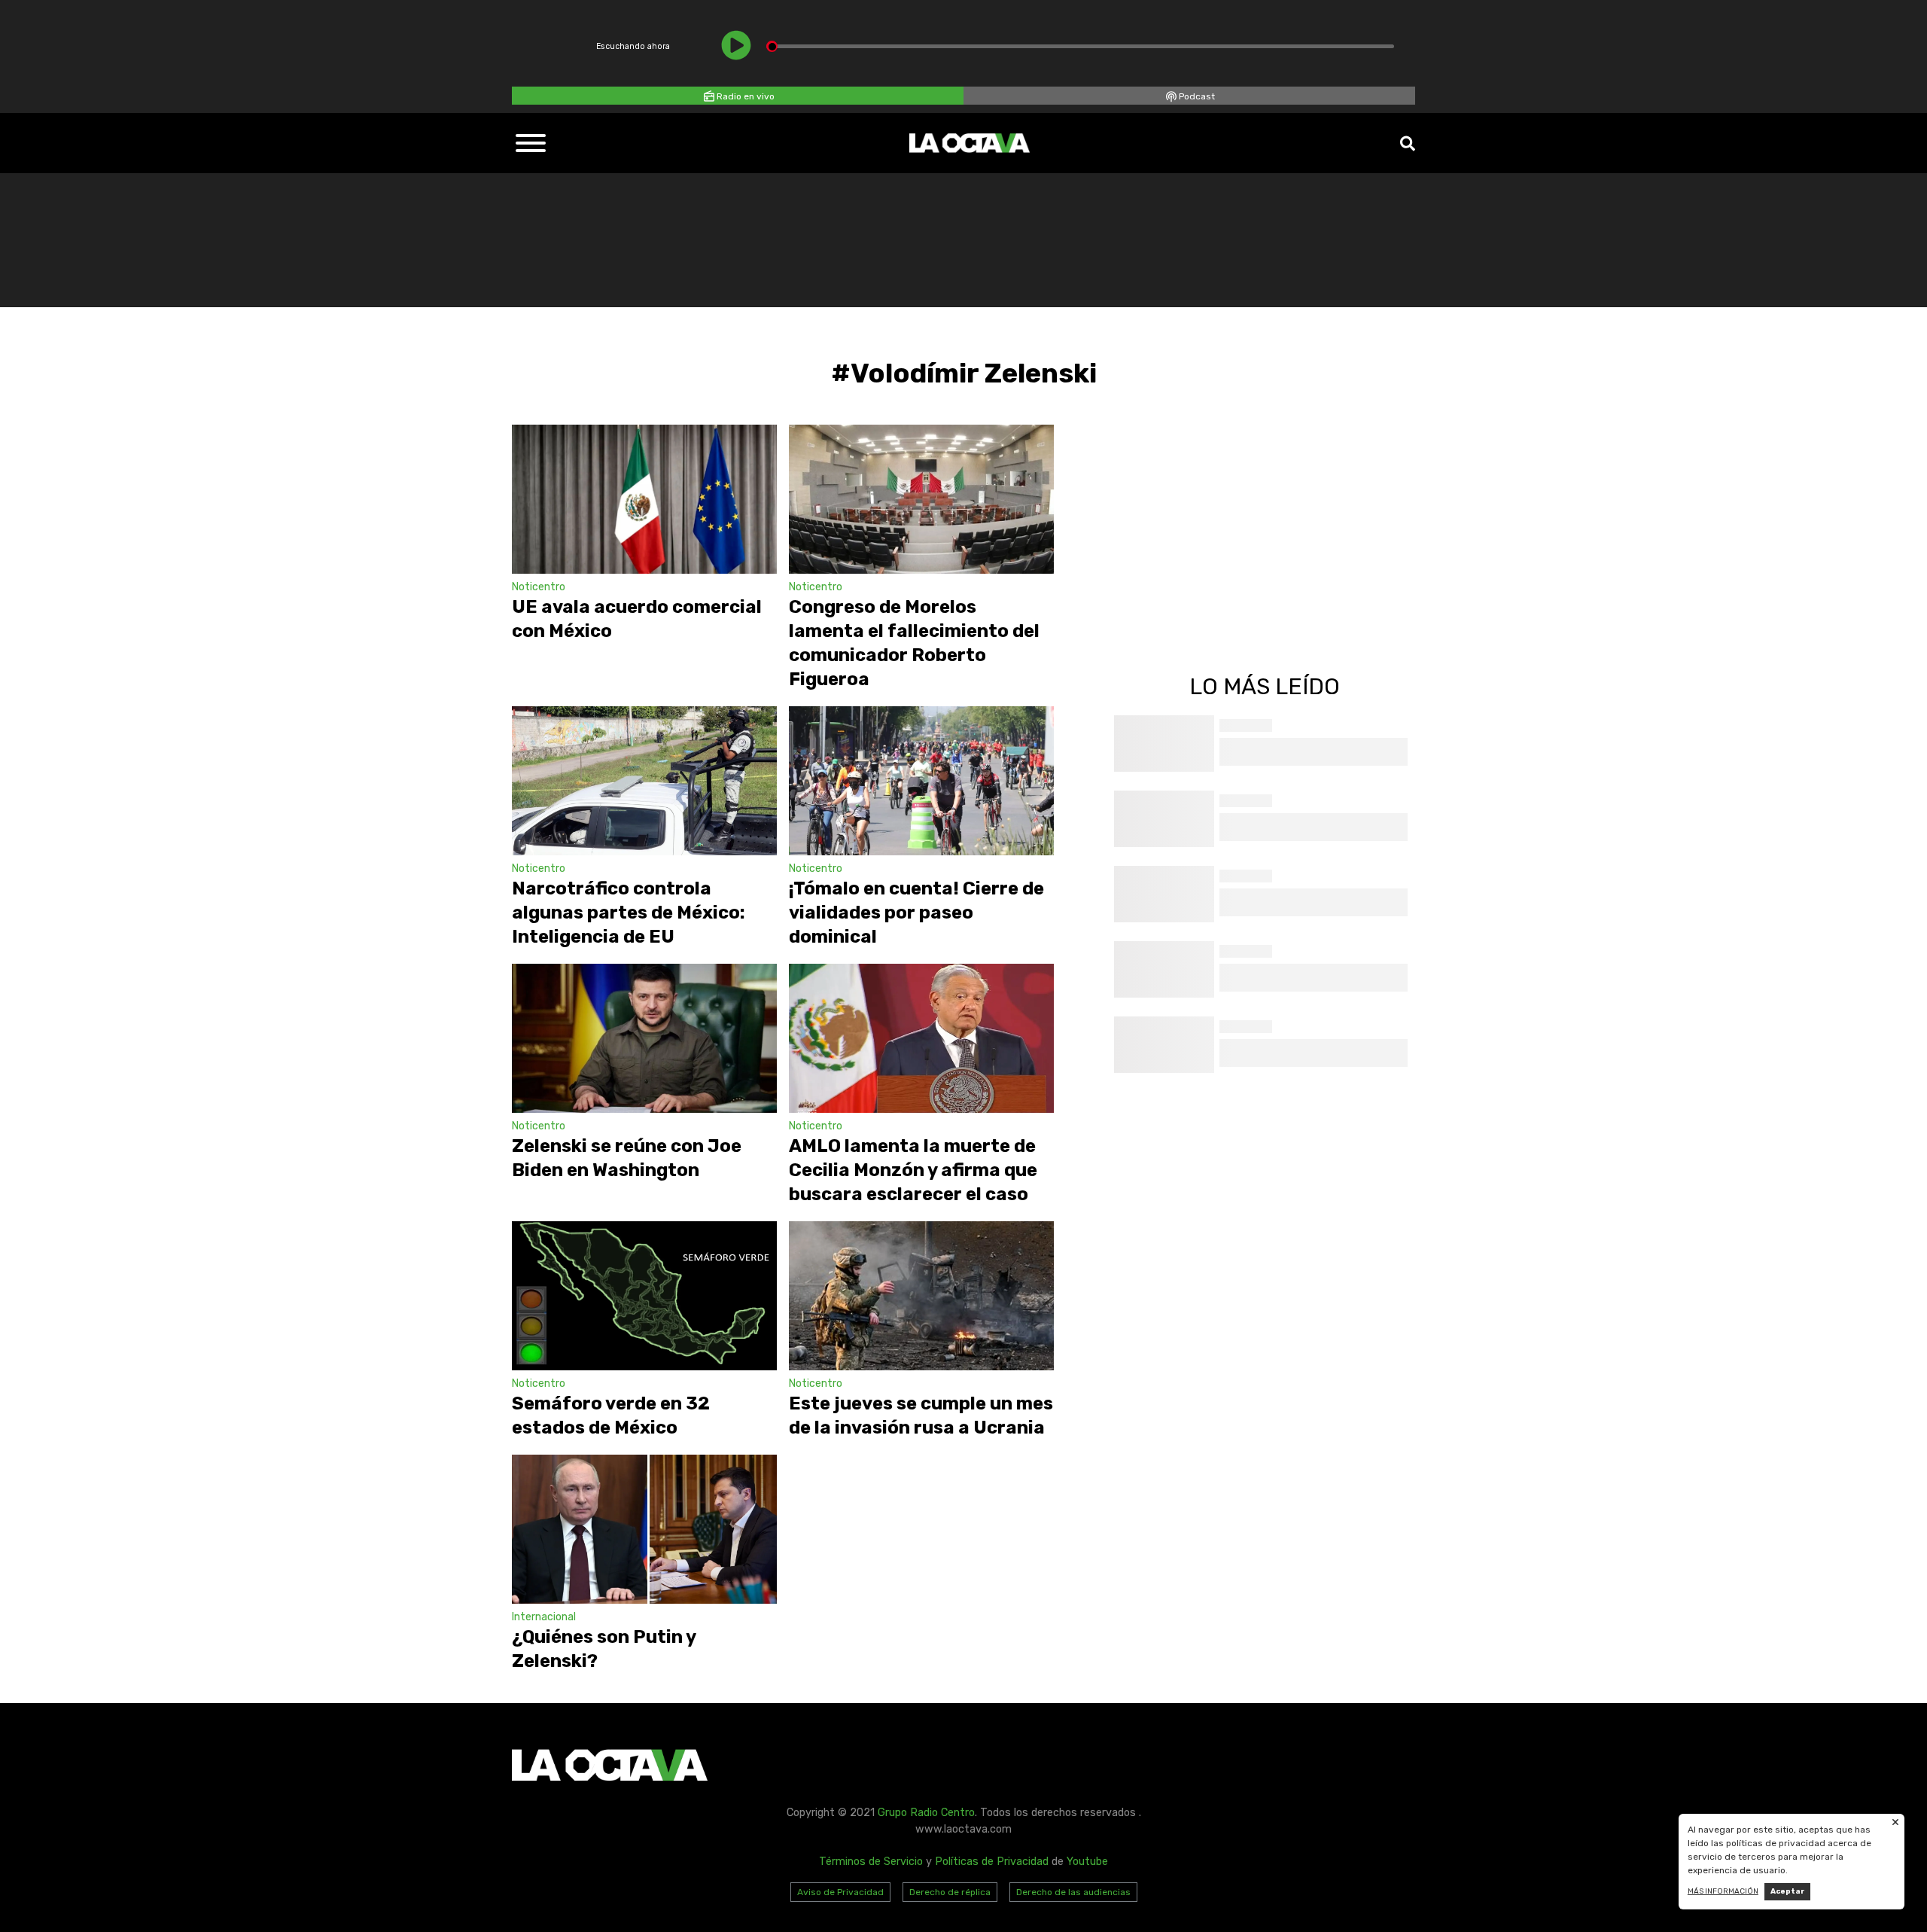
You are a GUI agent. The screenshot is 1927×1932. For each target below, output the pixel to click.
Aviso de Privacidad (840, 1892)
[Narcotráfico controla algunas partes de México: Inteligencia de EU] (644, 781)
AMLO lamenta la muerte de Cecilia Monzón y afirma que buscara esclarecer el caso (913, 1170)
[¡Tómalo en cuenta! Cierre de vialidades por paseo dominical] (921, 781)
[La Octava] (970, 143)
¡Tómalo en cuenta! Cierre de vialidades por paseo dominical (916, 913)
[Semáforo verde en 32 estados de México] (644, 1296)
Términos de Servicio (871, 1862)
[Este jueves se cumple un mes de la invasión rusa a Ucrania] (921, 1296)
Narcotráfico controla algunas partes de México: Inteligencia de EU (629, 913)
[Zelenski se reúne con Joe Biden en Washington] (644, 1038)
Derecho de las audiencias (1073, 1892)
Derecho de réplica (950, 1892)
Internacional (544, 1617)
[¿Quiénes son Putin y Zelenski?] (644, 1529)
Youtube (1087, 1862)
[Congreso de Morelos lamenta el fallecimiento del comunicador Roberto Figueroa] (921, 499)
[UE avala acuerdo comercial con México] (644, 499)
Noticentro (539, 587)
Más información (1723, 1891)
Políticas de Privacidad (992, 1862)
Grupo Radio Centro (926, 1813)
